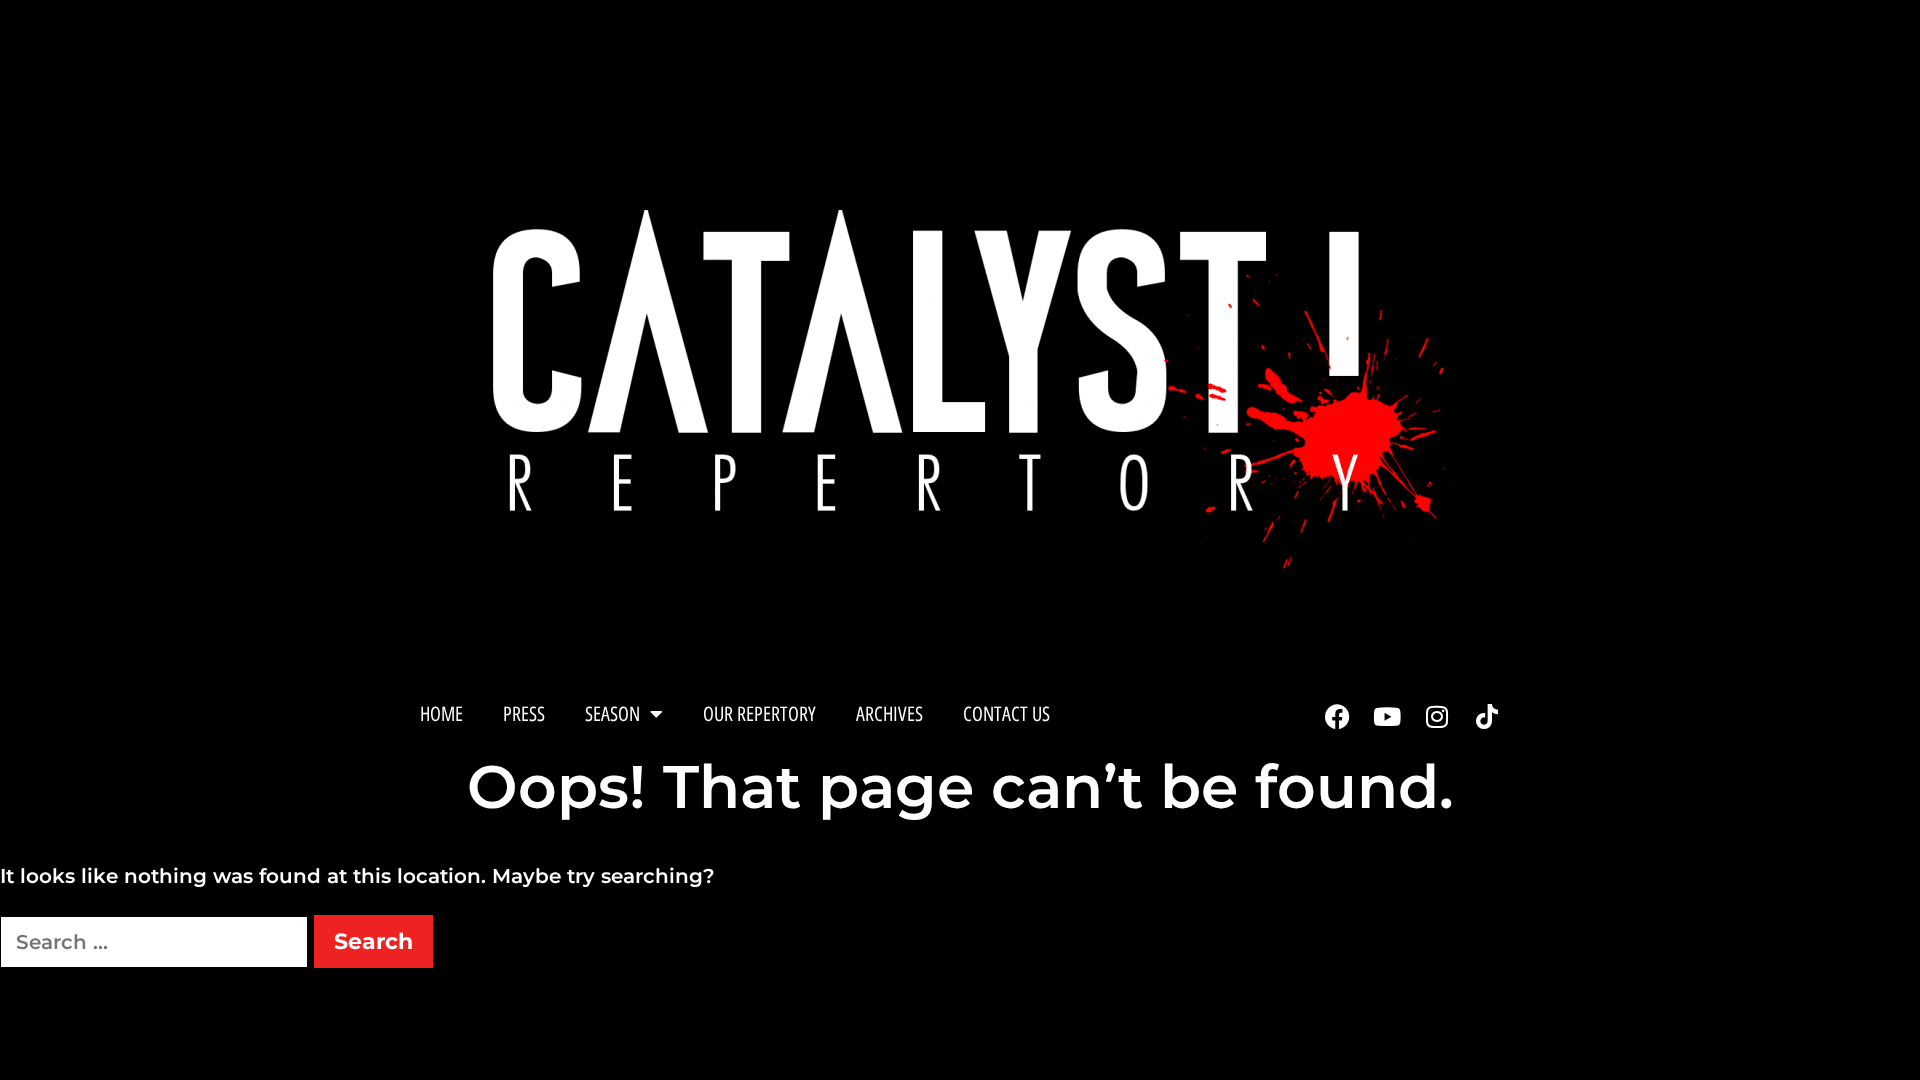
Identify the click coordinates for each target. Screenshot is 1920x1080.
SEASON (612, 714)
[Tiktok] (1487, 716)
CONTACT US (1006, 714)
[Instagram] (1437, 716)
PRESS (524, 714)
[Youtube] (1387, 716)
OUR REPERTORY (759, 714)
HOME (441, 714)
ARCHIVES (889, 714)
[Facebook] (1337, 716)
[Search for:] (157, 942)
